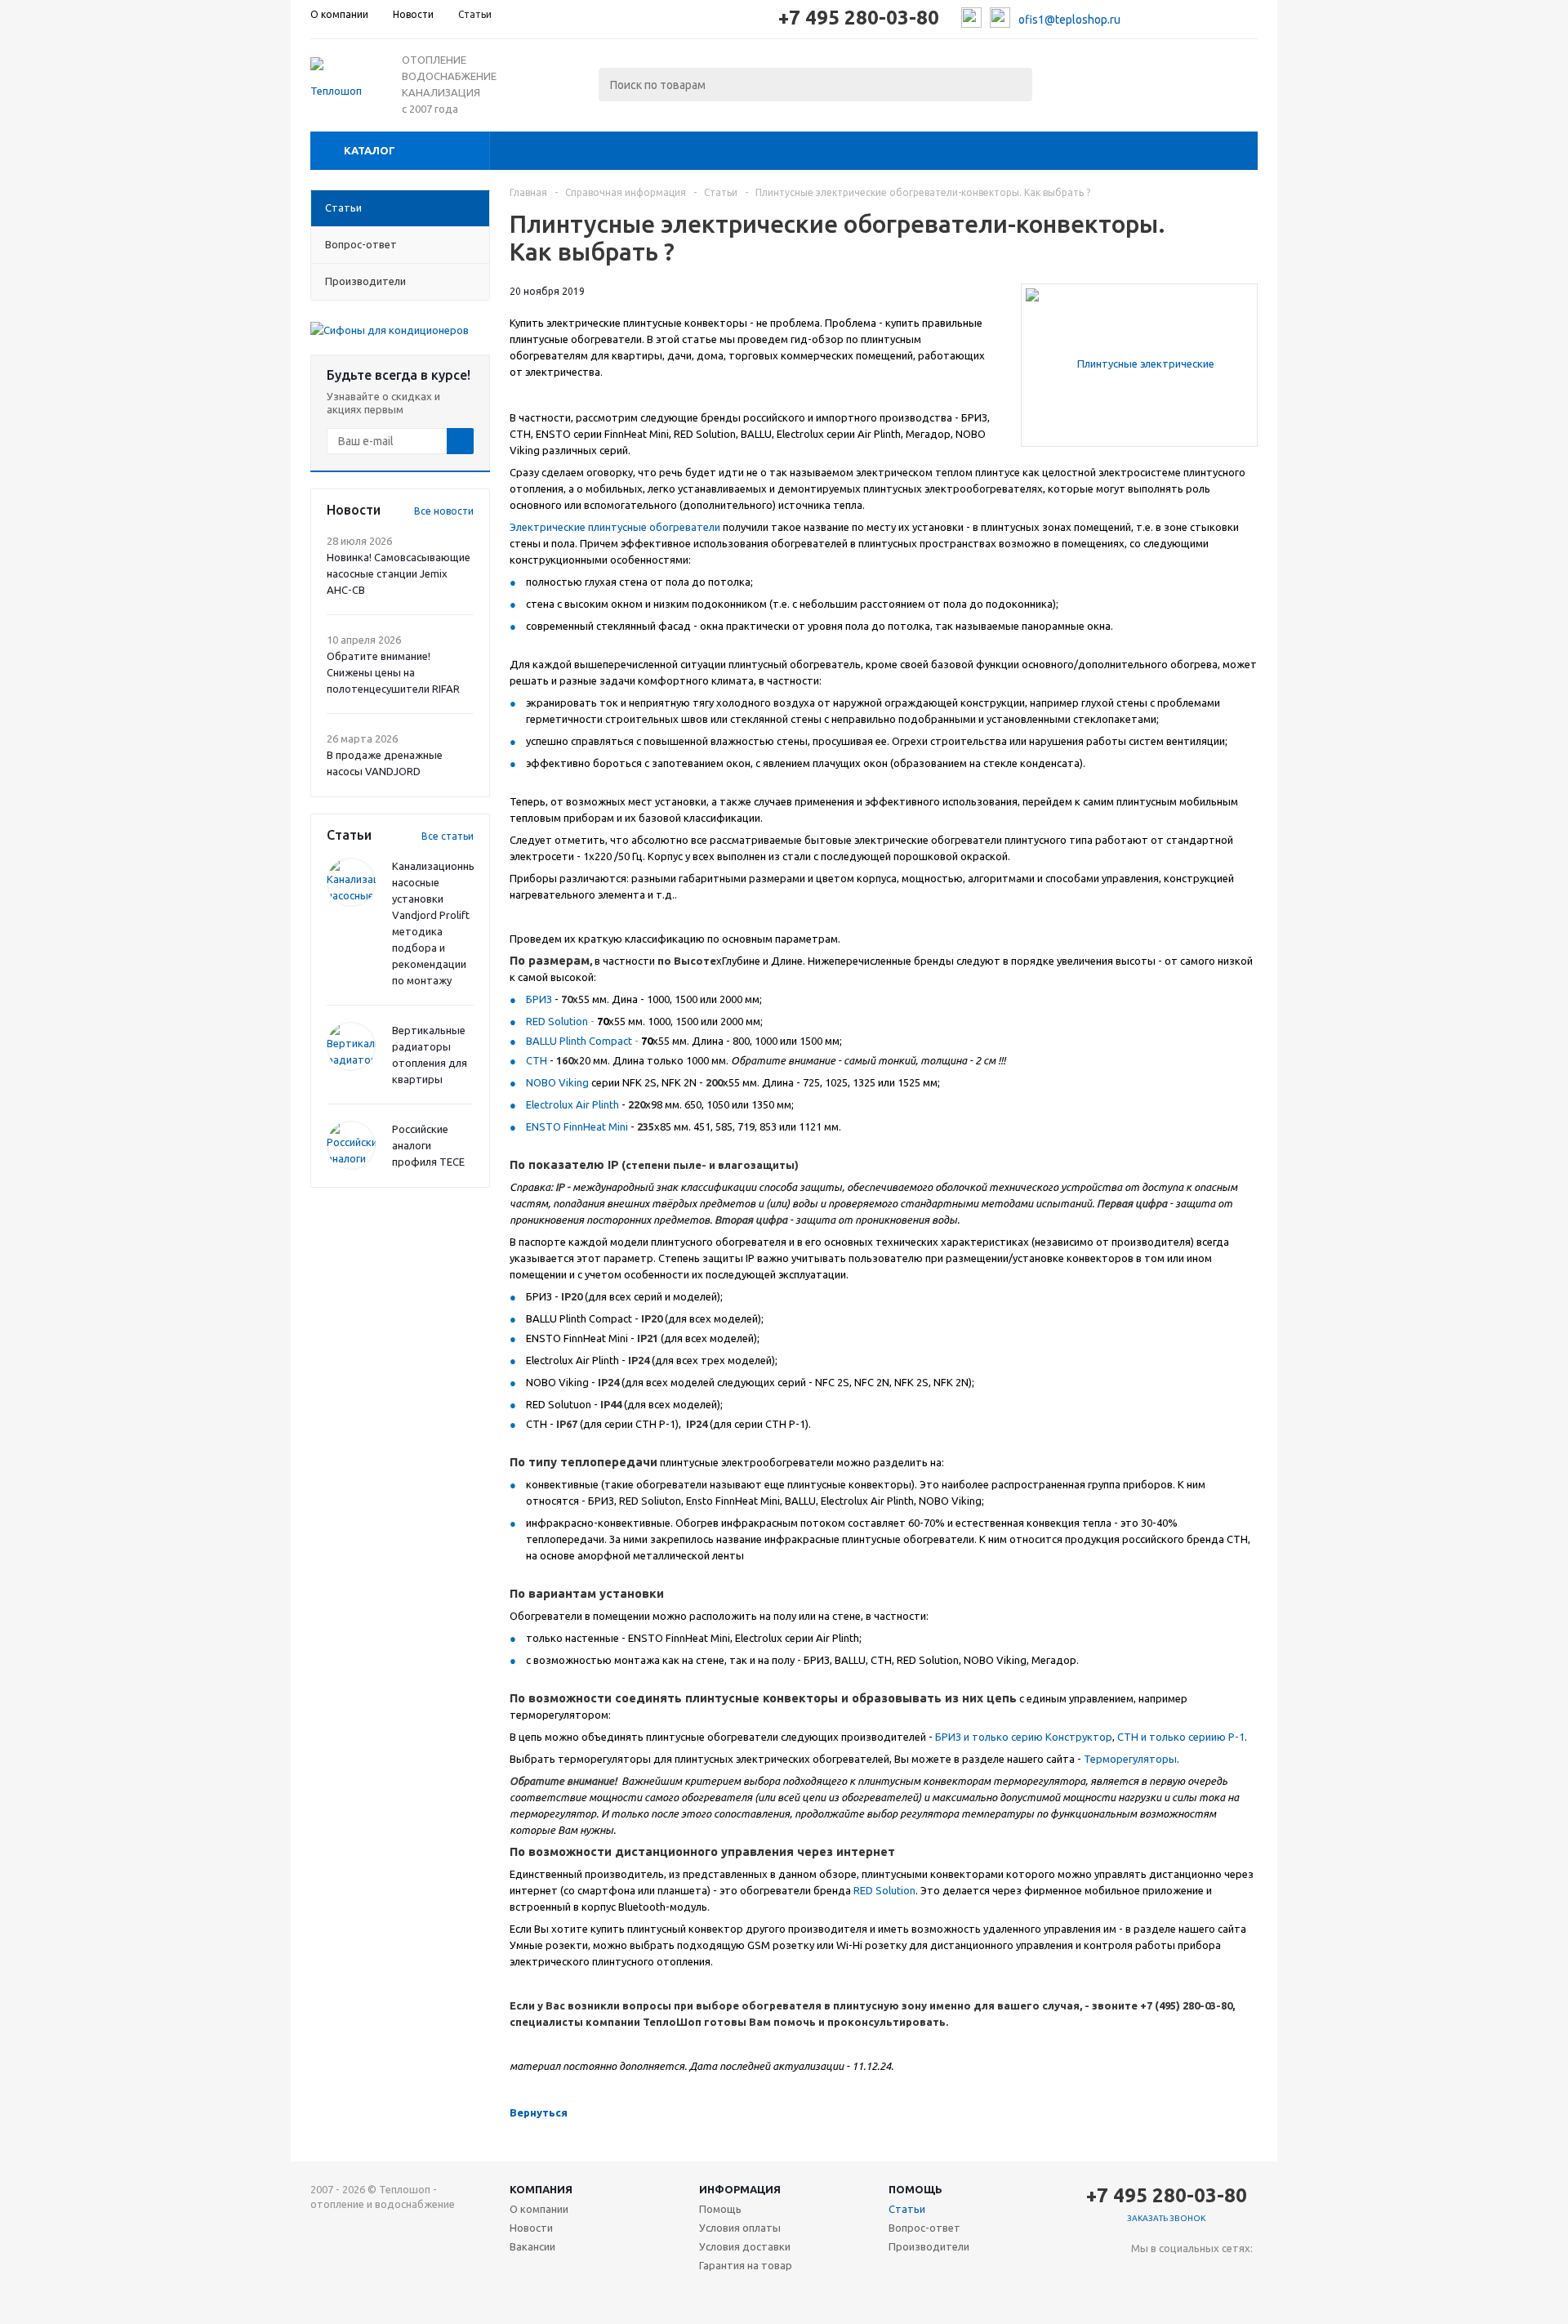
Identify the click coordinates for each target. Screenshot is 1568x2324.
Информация (740, 2189)
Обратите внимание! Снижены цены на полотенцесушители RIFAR (393, 672)
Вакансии (532, 2246)
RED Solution (557, 1021)
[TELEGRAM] (1177, 2275)
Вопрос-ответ (924, 2228)
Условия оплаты (740, 2228)
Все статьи (448, 836)
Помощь (915, 2189)
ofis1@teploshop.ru (1069, 20)
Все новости (444, 511)
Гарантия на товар (746, 2265)
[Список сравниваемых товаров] (1078, 80)
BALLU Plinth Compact (579, 1041)
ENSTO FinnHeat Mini (577, 1126)
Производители (929, 2246)
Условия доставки (745, 2246)
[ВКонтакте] (1144, 2275)
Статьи (907, 2209)
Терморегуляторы (1130, 1759)
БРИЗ (539, 999)
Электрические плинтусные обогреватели (615, 527)
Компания (541, 2189)
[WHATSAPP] (1211, 2275)
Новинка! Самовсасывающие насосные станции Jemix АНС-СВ (399, 573)
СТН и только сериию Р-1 (1181, 1737)
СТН (537, 1060)
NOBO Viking (557, 1082)
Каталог (370, 150)
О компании (539, 2209)
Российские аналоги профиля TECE (428, 1145)
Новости (531, 2228)
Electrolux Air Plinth (572, 1104)
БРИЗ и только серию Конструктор (1024, 1737)
